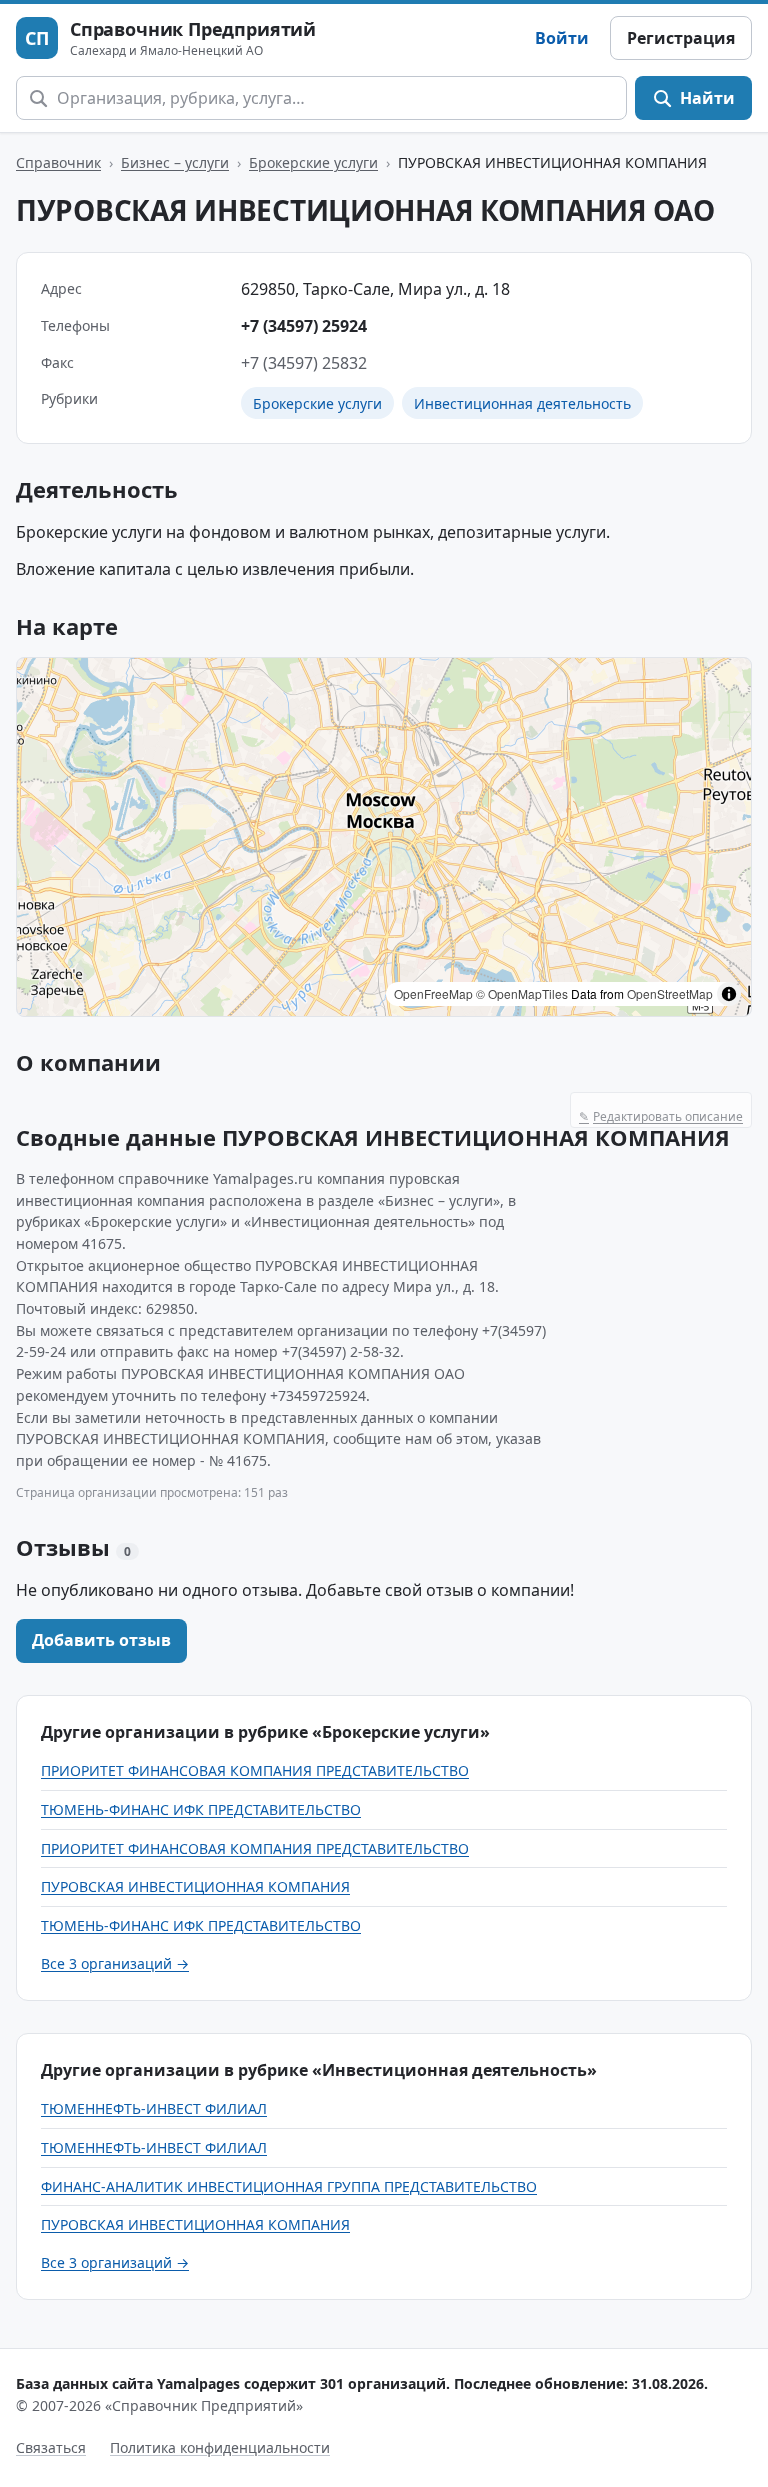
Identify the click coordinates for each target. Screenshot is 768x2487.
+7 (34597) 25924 (304, 326)
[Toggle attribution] (729, 994)
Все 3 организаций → (115, 1963)
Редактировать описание (661, 1116)
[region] (384, 837)
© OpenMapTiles (522, 993)
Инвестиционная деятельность (522, 403)
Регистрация (681, 38)
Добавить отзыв (101, 1640)
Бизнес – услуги (175, 162)
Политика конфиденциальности (220, 2447)
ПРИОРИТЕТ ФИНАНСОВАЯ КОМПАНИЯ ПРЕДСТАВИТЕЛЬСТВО (255, 1770)
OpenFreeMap (433, 993)
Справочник (58, 162)
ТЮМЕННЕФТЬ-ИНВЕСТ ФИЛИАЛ (154, 2108)
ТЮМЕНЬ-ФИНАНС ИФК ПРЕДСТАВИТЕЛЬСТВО (201, 1809)
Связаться (51, 2447)
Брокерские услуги (313, 162)
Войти (562, 38)
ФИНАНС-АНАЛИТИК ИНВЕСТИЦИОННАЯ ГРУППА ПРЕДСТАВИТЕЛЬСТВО (289, 2186)
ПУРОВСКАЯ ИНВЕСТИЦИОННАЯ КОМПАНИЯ (195, 1886)
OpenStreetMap (670, 993)
